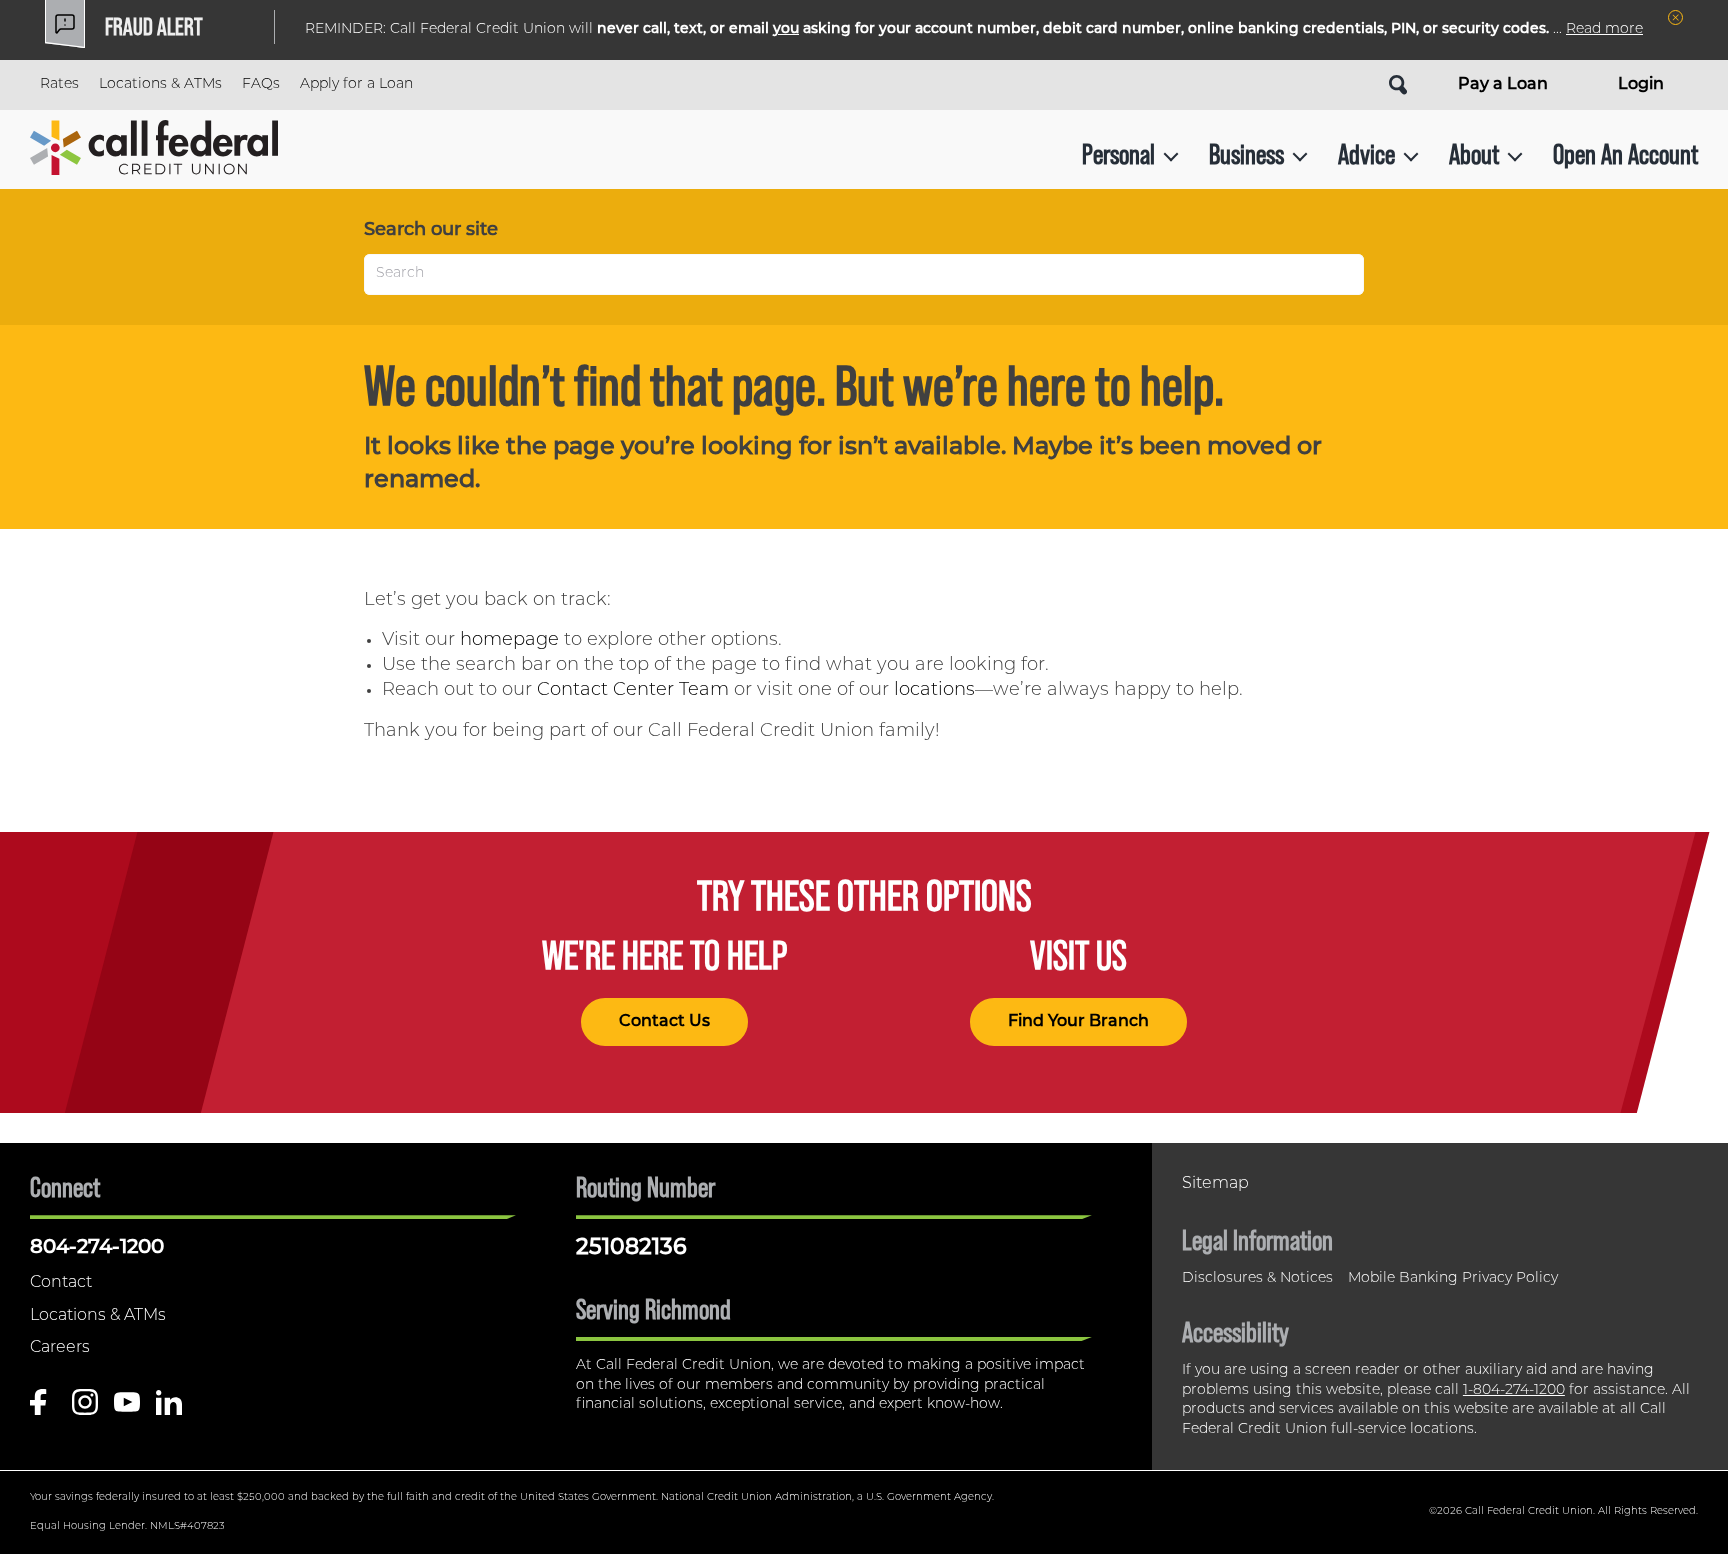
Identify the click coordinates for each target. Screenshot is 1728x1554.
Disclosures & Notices (1257, 1278)
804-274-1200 (97, 1248)
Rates (59, 84)
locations (934, 691)
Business (1246, 154)
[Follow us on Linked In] (169, 1409)
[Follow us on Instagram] (85, 1409)
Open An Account (1625, 154)
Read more (1604, 29)
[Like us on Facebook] (43, 1409)
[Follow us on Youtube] (127, 1409)
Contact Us (664, 1022)
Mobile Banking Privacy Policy (1453, 1278)
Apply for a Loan (356, 84)
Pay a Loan (1503, 85)
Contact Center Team (633, 691)
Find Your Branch (1078, 1022)
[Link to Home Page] (154, 154)
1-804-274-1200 (1514, 1390)
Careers (60, 1348)
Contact (61, 1283)
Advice (1366, 154)
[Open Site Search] (1398, 85)
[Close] (1675, 17)
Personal (1118, 154)
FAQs (261, 84)
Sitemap (1215, 1184)
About (1474, 154)
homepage (509, 641)
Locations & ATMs (160, 84)
